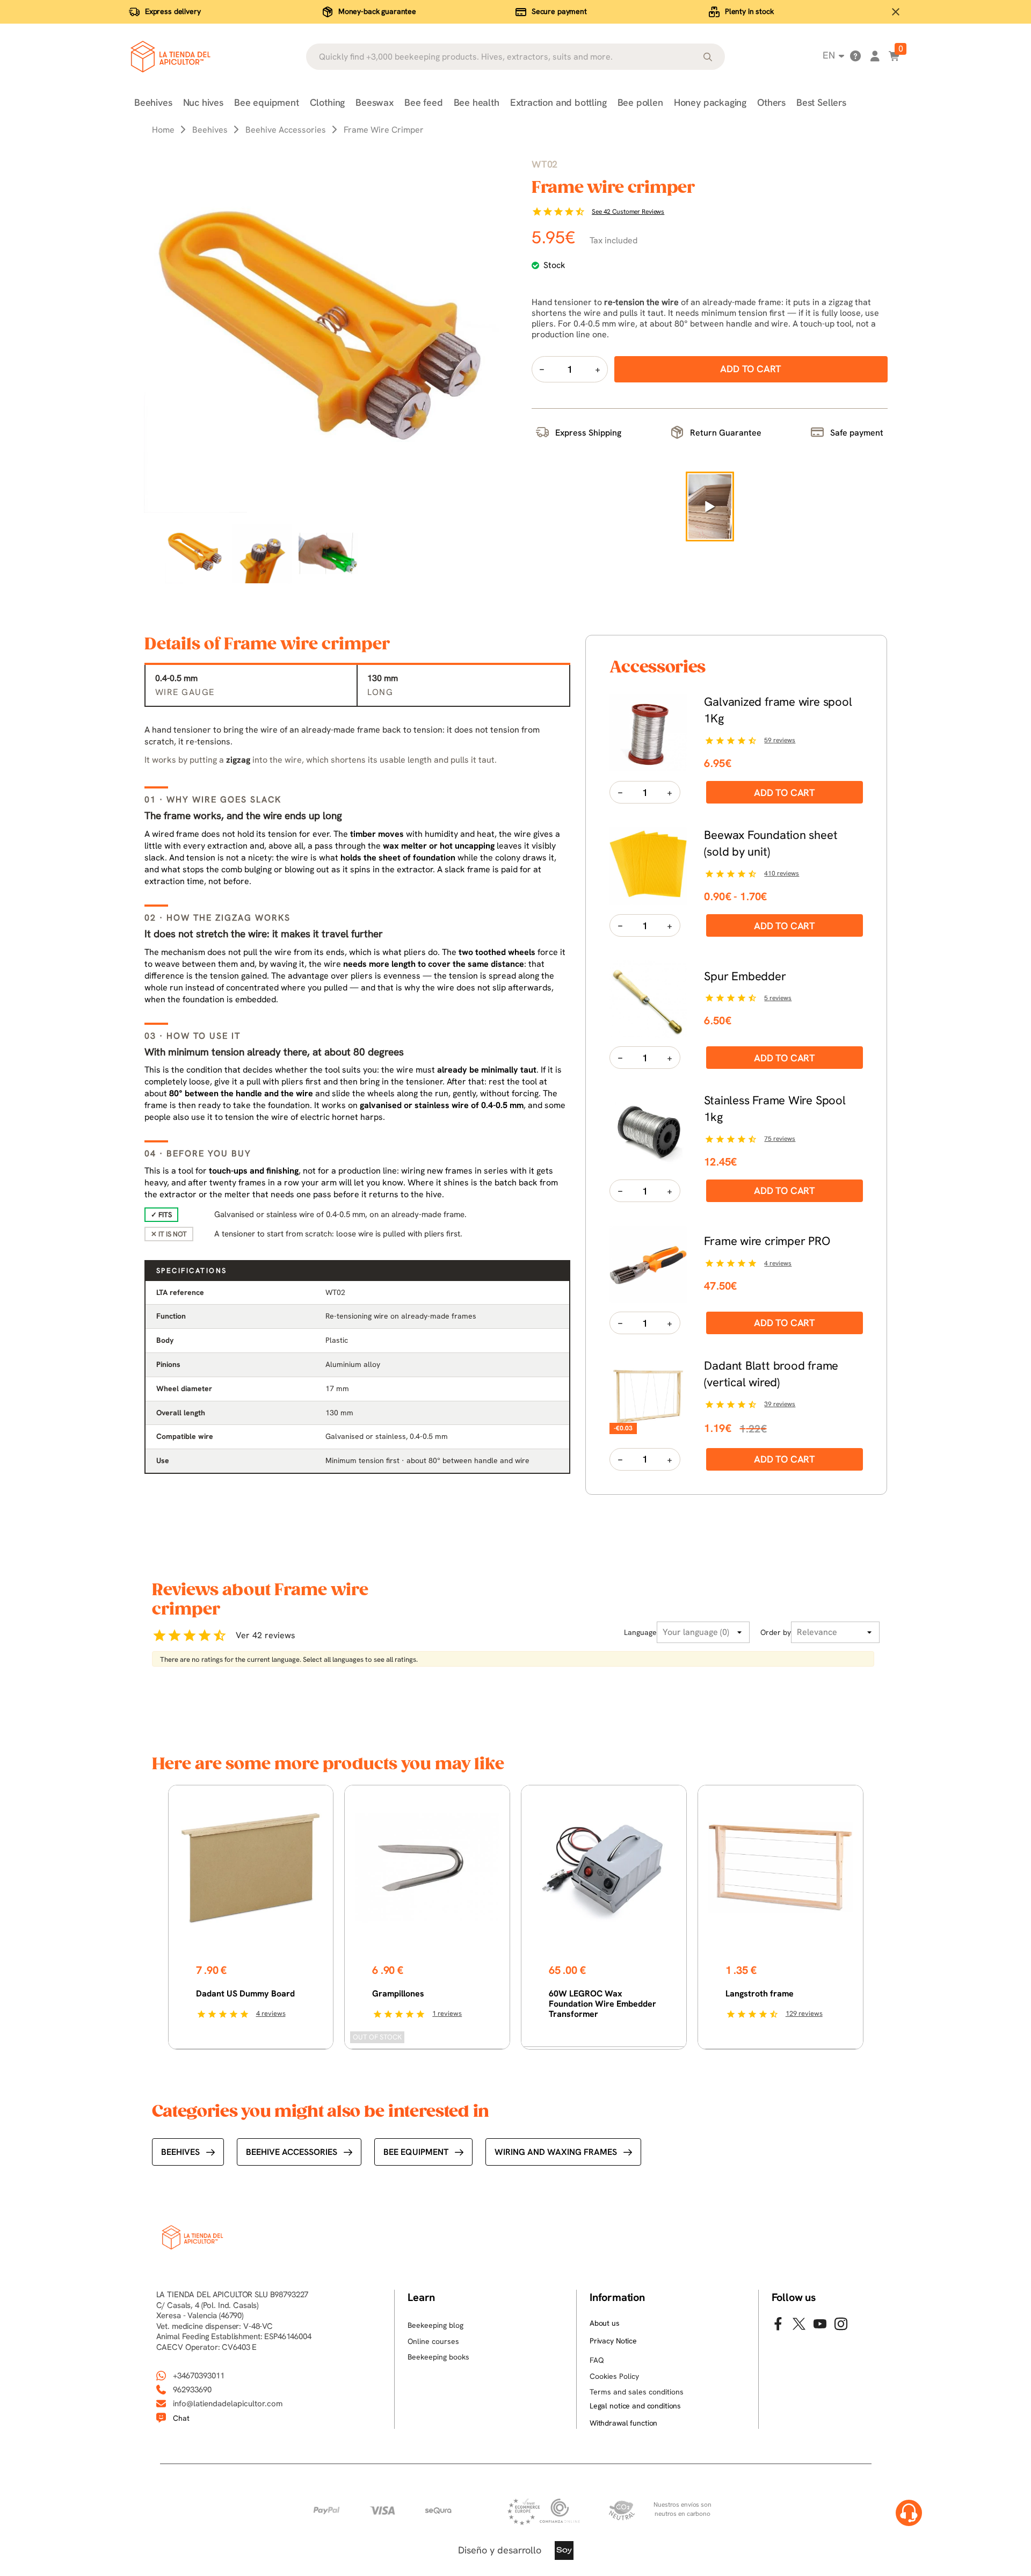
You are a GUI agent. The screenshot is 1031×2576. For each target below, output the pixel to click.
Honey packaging (710, 102)
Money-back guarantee (377, 11)
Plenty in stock (749, 11)
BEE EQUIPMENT (416, 2152)
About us (605, 2323)
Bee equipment (267, 102)
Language (640, 1632)
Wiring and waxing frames (556, 2152)
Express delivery (173, 11)
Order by (776, 1632)
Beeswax (375, 102)
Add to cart (785, 793)
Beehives (153, 102)
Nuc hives (203, 102)
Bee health (477, 102)
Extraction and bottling (558, 102)
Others (771, 102)
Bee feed (424, 102)
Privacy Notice (613, 2341)
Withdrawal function (623, 2423)
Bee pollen (640, 102)
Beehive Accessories (292, 2152)
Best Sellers (821, 102)
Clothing (328, 102)
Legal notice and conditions (635, 2406)
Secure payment (559, 11)
